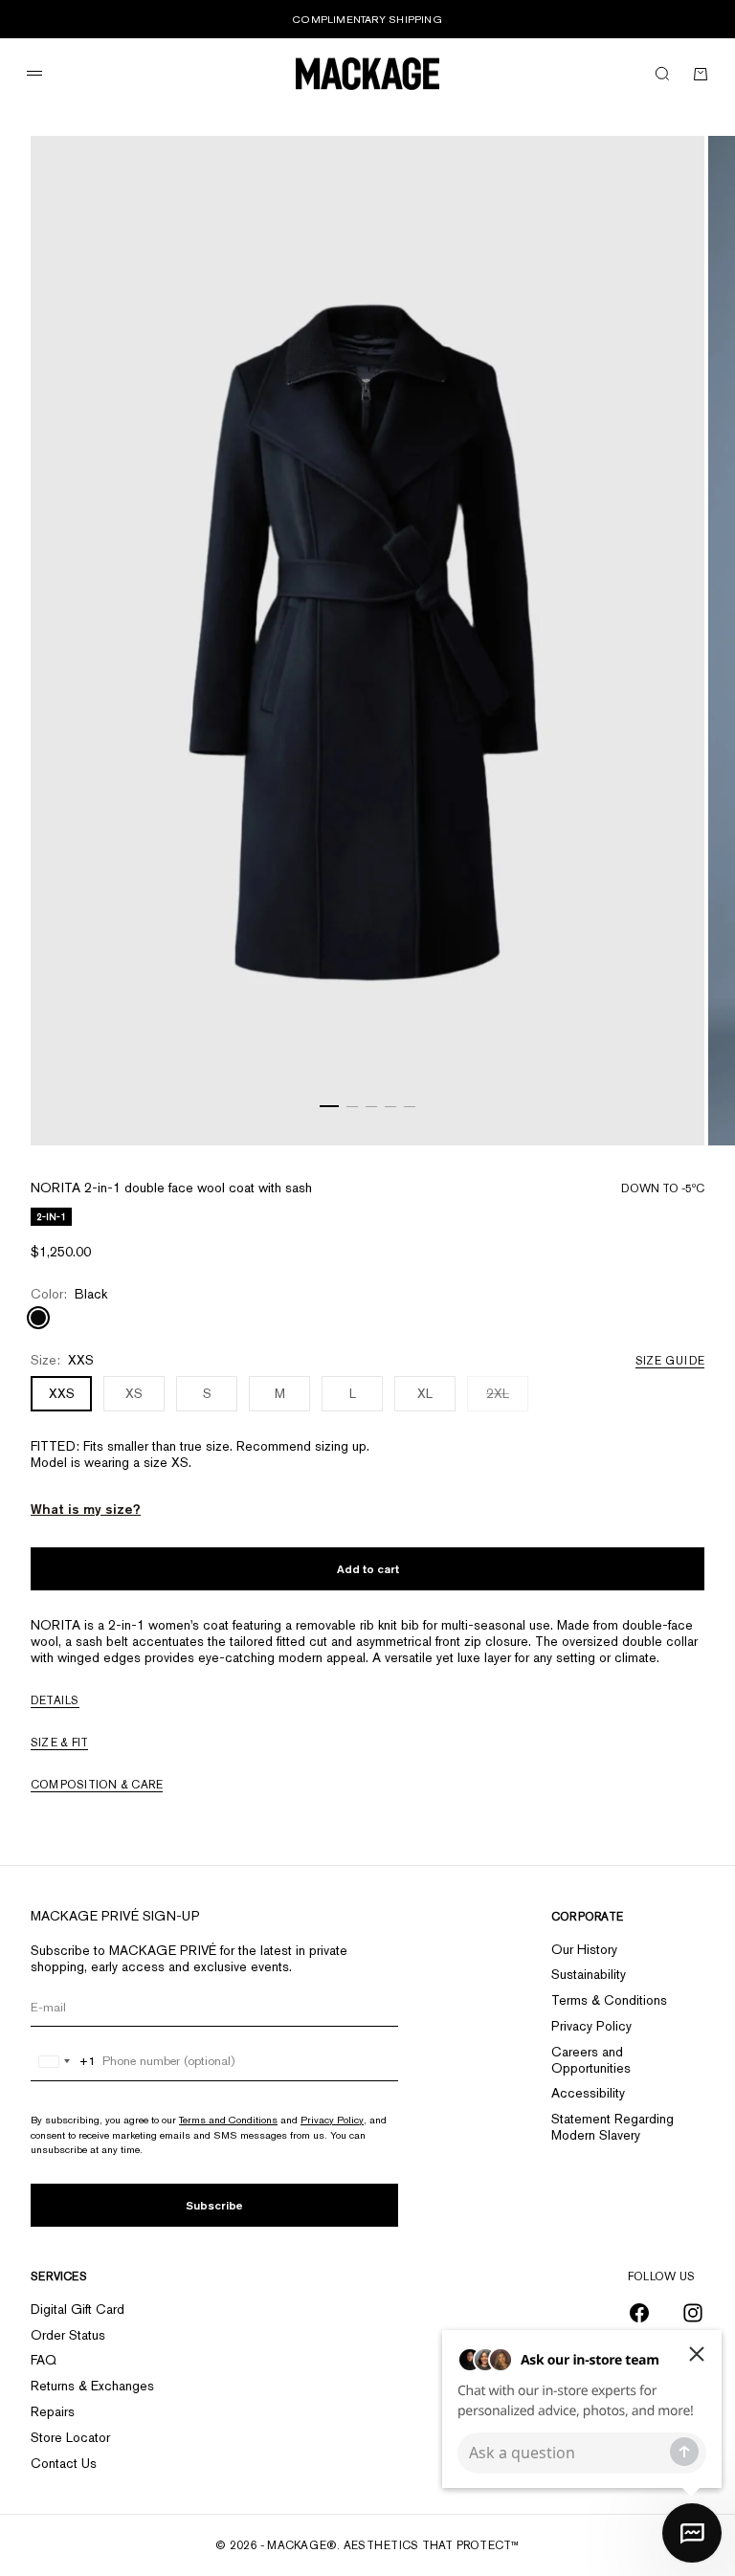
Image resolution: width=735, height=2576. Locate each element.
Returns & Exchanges (92, 2386)
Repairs (53, 2411)
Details (55, 1700)
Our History (584, 1949)
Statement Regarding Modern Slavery (612, 2127)
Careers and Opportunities (591, 2060)
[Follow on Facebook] (639, 2313)
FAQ (44, 2360)
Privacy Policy (332, 2120)
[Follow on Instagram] (693, 2313)
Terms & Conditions (609, 2000)
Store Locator (70, 2437)
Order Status (68, 2335)
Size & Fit (59, 1743)
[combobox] (64, 2061)
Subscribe (214, 2205)
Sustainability (589, 1974)
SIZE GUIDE (670, 1361)
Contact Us (64, 2463)
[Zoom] (666, 1107)
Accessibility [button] (588, 2093)
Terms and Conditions (228, 2120)
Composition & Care (97, 1785)
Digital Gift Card (78, 2309)
